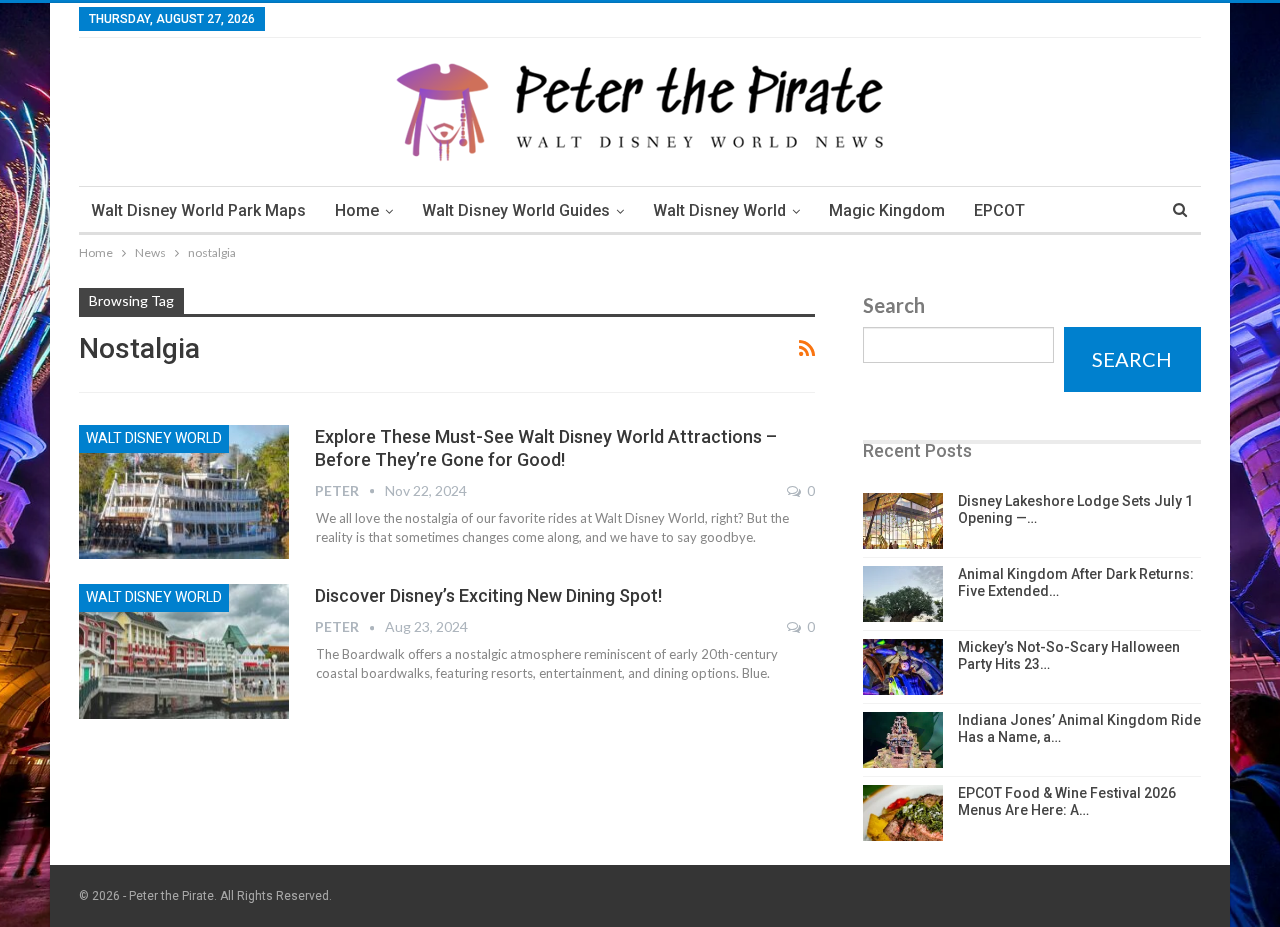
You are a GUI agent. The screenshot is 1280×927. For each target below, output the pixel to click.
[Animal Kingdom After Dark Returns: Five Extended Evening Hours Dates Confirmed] (903, 594)
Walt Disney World (719, 210)
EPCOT (999, 210)
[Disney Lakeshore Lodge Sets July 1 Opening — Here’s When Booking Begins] (903, 521)
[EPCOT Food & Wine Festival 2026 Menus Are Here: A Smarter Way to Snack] (903, 813)
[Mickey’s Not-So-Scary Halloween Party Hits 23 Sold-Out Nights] (903, 667)
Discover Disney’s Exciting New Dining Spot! (488, 595)
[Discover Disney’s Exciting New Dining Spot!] (184, 651)
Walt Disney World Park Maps (198, 210)
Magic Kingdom (887, 210)
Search (894, 305)
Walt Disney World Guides (516, 210)
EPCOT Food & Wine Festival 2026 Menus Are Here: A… (1067, 801)
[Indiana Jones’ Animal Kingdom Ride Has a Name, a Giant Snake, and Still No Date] (903, 740)
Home (357, 210)
